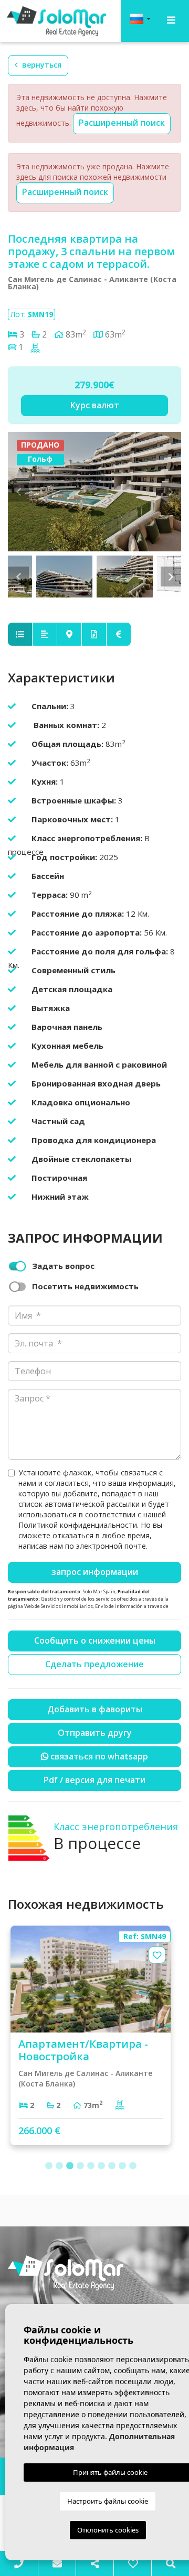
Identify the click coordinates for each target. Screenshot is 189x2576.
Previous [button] (18, 492)
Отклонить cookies (108, 2530)
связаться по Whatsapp (98, 1756)
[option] (94, 492)
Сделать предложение (94, 1664)
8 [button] (122, 2166)
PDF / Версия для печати (94, 1780)
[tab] (20, 634)
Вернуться (41, 65)
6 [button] (101, 2166)
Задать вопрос (63, 1266)
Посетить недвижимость (85, 1286)
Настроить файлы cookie (108, 2501)
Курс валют (95, 405)
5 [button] (91, 2166)
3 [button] (70, 2166)
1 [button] (49, 2166)
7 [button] (112, 2166)
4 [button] (80, 2166)
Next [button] (171, 492)
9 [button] (133, 2166)
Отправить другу (95, 1733)
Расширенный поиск (122, 123)
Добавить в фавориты (95, 1709)
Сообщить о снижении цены (95, 1640)
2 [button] (59, 2166)
